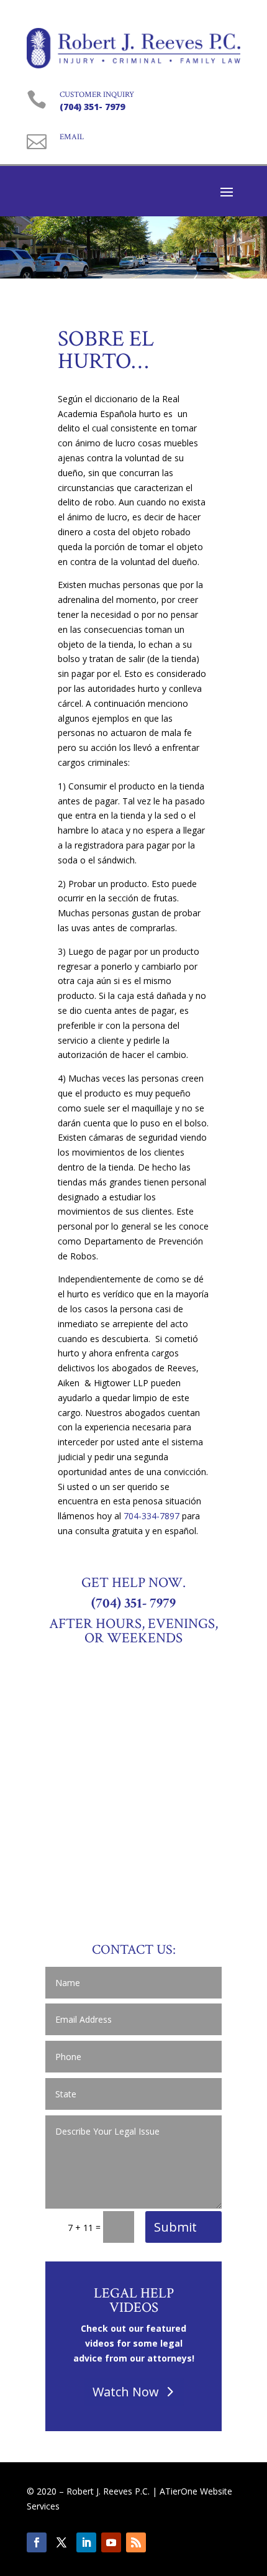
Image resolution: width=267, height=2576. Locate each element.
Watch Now (126, 2392)
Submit (175, 2227)
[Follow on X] (61, 2542)
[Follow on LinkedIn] (86, 2542)
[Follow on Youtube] (111, 2542)
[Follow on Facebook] (37, 2542)
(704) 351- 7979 (92, 107)
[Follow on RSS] (136, 2542)
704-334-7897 (152, 1516)
